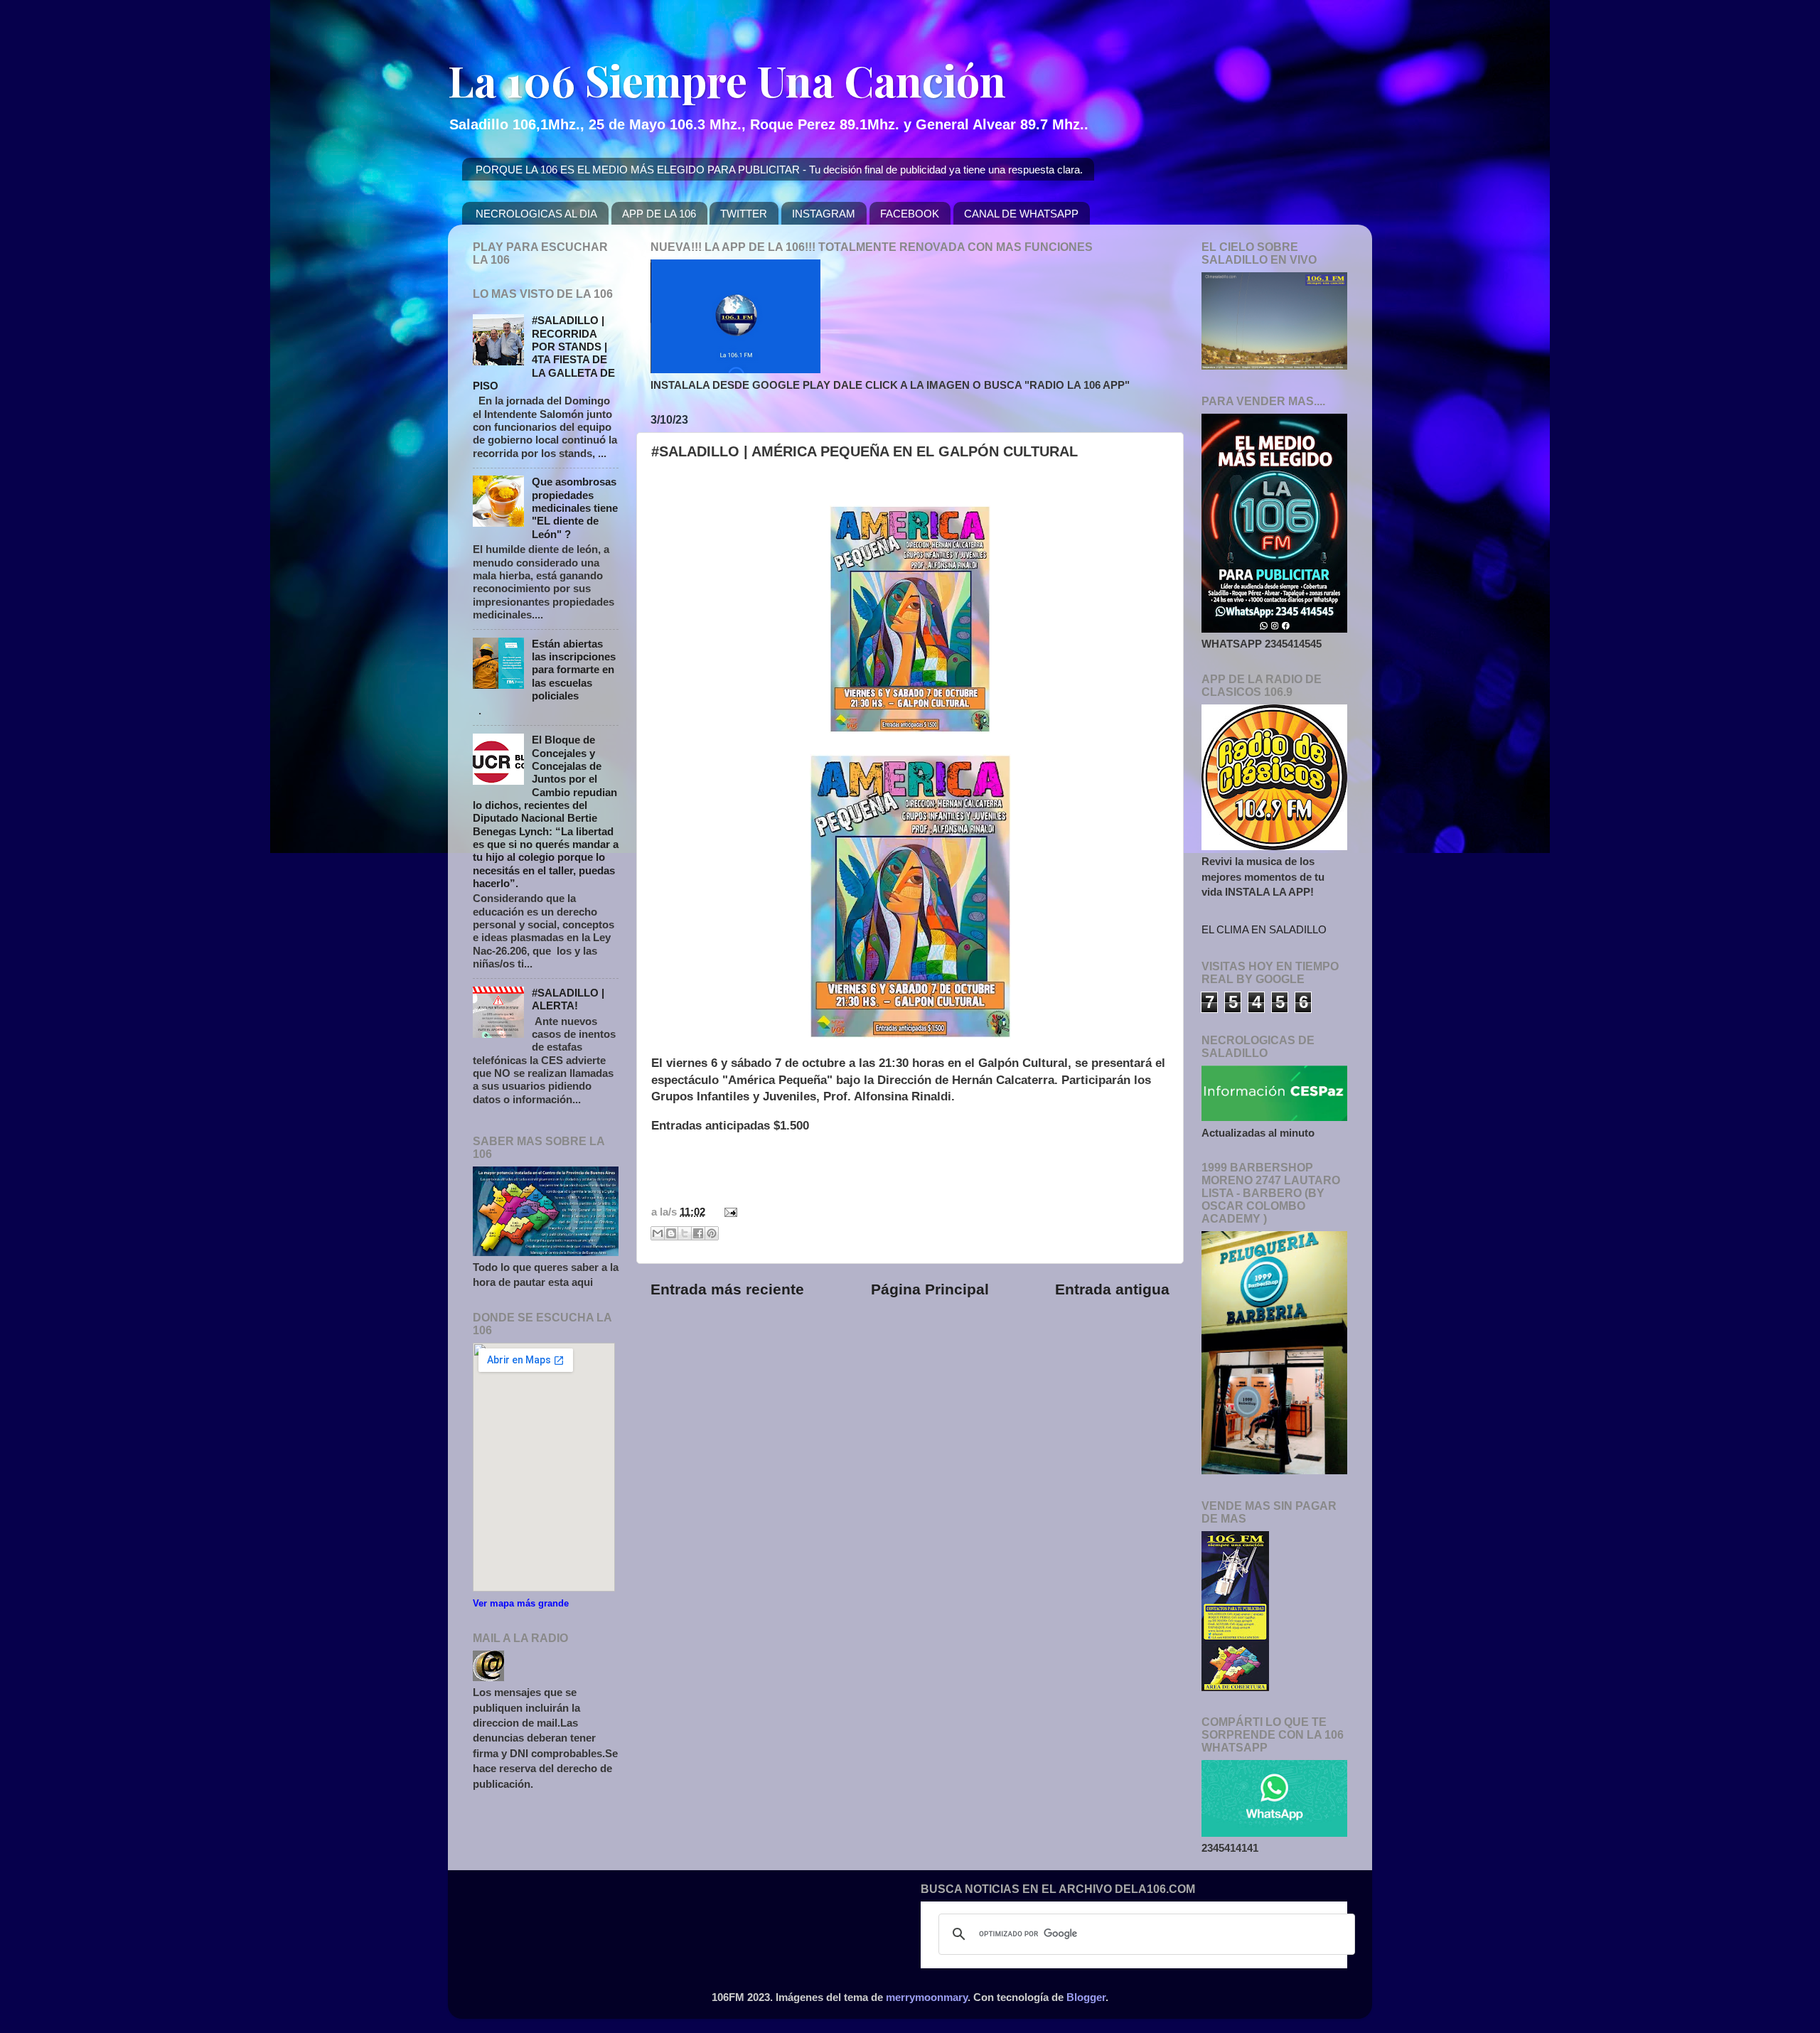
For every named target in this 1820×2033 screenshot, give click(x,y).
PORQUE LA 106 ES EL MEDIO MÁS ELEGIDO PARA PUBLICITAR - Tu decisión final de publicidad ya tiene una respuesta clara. (779, 170)
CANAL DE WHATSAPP (1021, 214)
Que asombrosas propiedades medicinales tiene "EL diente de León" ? (575, 508)
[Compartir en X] (685, 1233)
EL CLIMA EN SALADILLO (1264, 929)
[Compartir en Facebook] (698, 1233)
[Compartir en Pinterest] (712, 1233)
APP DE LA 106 (659, 214)
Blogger (1086, 1997)
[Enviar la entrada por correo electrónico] (728, 1212)
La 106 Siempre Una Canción (727, 80)
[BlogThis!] (671, 1233)
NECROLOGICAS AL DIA (536, 214)
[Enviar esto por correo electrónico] (658, 1233)
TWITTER (744, 214)
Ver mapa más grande (521, 1603)
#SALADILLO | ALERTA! (568, 999)
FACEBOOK (910, 214)
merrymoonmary (927, 1997)
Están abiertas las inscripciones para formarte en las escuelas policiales (574, 670)
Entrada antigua (1112, 1289)
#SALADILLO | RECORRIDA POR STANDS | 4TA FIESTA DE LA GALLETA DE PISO (544, 353)
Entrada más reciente (727, 1289)
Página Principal (930, 1289)
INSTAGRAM (824, 214)
